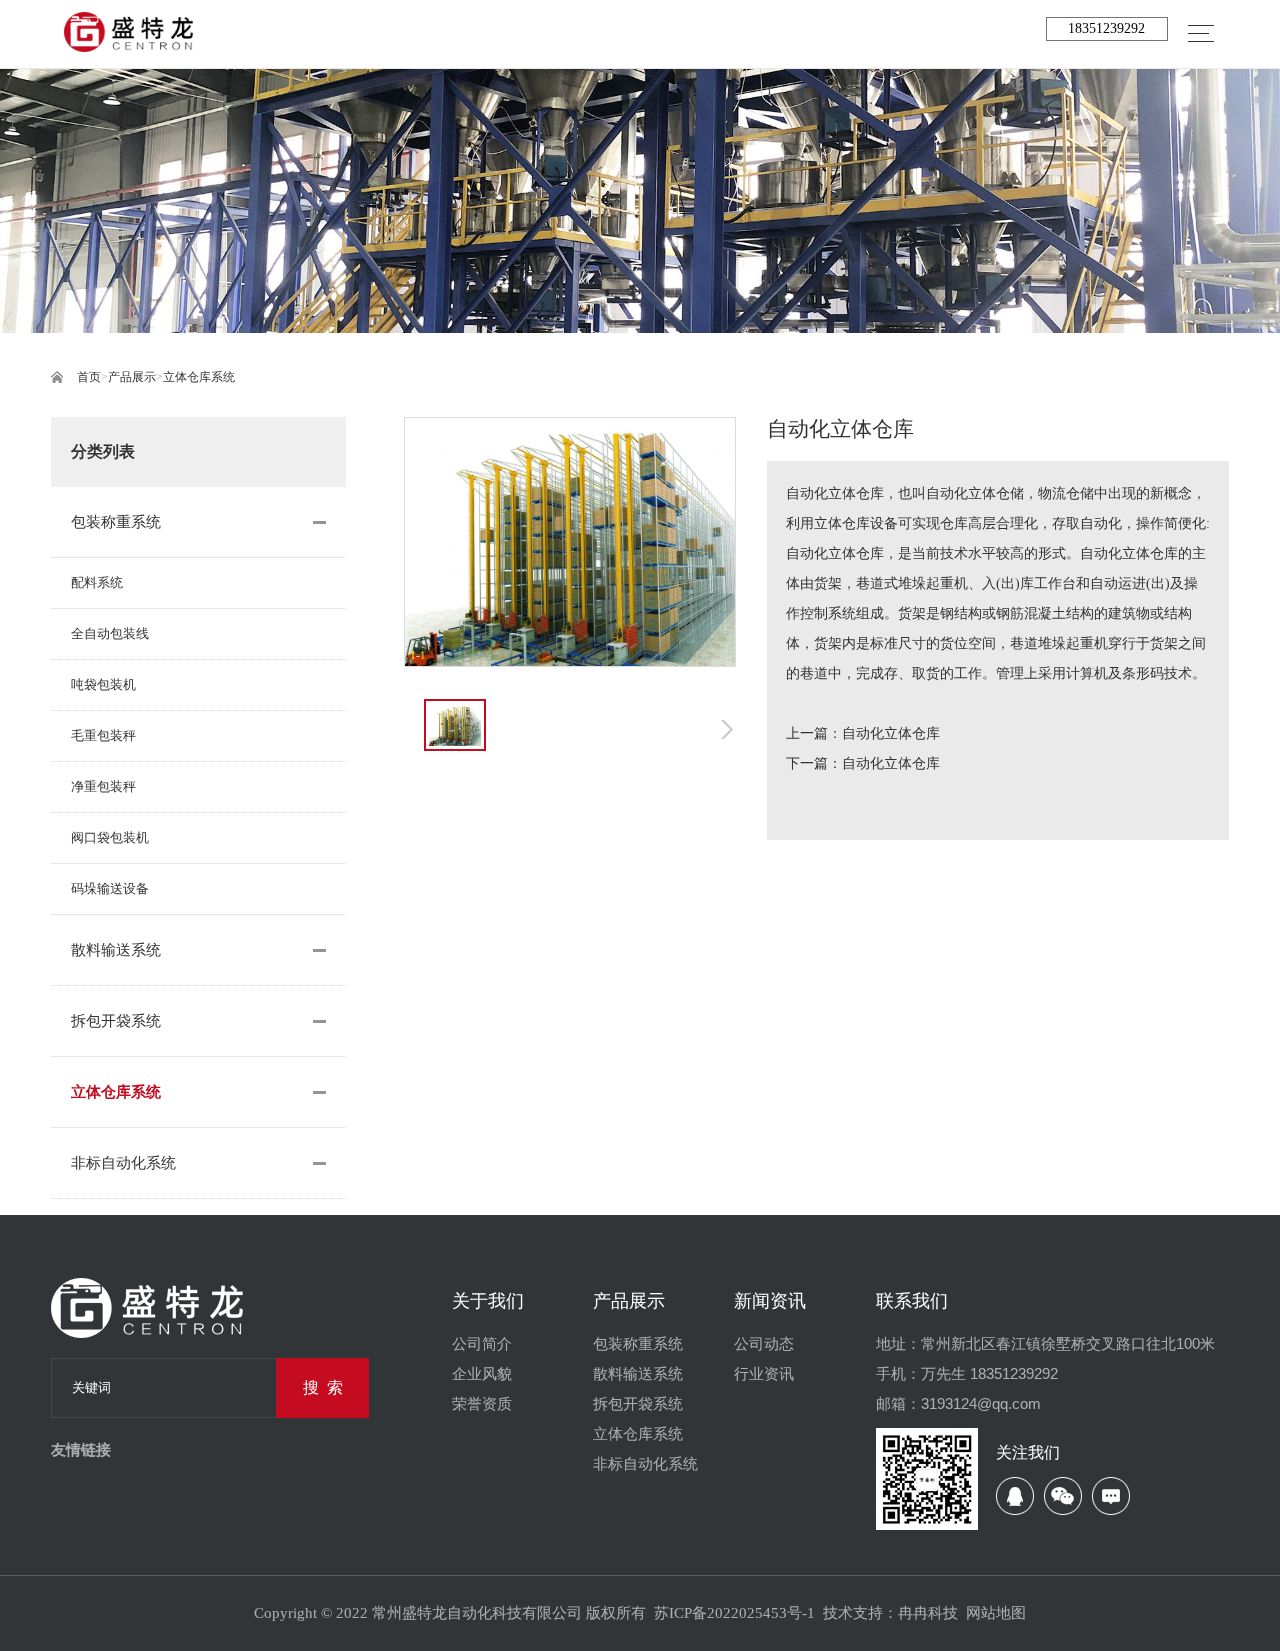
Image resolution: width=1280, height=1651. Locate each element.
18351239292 (1106, 28)
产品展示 (132, 377)
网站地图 (996, 1613)
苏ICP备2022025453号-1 (734, 1613)
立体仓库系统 (199, 377)
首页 (89, 377)
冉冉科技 (928, 1613)
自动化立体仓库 (891, 733)
